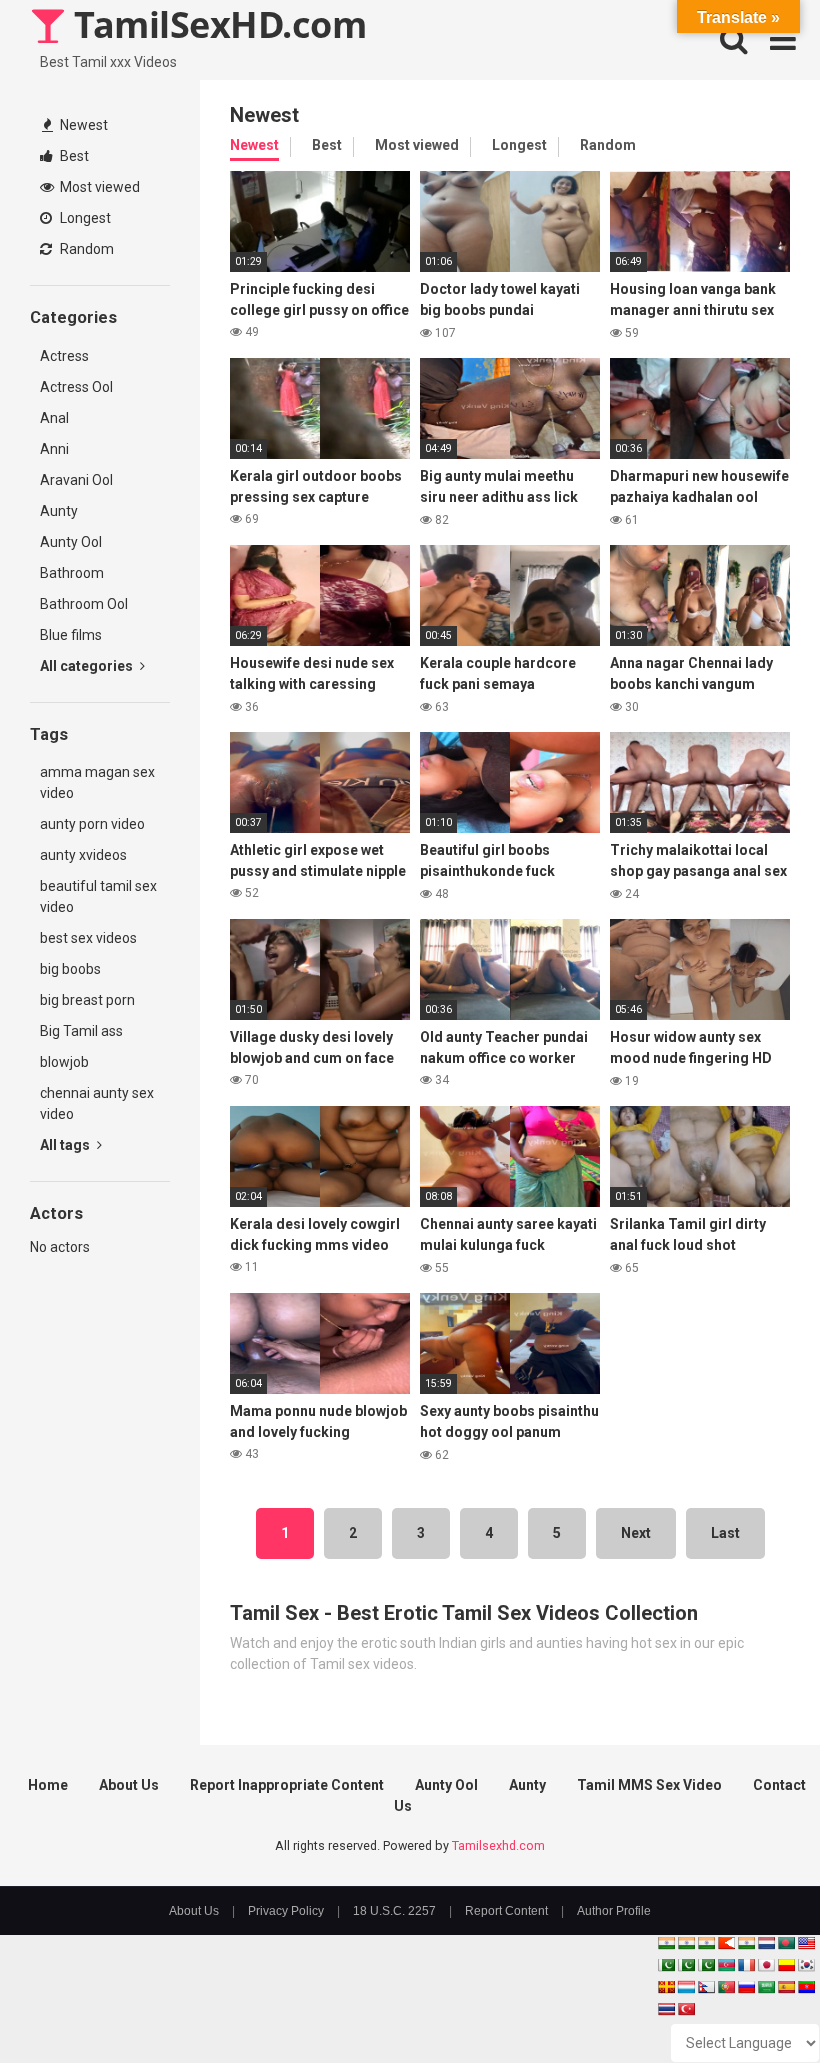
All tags (66, 1145)
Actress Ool (76, 387)
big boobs (70, 969)
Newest (82, 125)
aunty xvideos (83, 855)
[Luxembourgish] (686, 1987)
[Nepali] (706, 1987)
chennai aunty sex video (97, 1103)
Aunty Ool (71, 542)
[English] (806, 1943)
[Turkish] (686, 2009)
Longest (84, 218)
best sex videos (88, 938)
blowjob (64, 1062)
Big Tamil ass (81, 1031)
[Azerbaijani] (726, 1965)
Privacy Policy (286, 1911)
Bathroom (72, 573)
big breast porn (87, 1000)
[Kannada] (786, 1965)
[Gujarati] (666, 1943)
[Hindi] (746, 1943)
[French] (746, 1965)
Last (725, 1533)
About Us (129, 1785)
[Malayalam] (686, 1943)
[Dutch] (766, 1943)
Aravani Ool (76, 480)
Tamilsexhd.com (498, 1845)
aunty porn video (92, 824)
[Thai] (666, 2009)
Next (636, 1533)
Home (48, 1785)
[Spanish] (786, 1987)
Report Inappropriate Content (287, 1785)
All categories (88, 666)
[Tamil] (706, 1943)
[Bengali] (786, 1943)
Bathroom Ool (84, 604)
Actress (64, 356)
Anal (54, 418)
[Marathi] (726, 1943)
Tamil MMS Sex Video (649, 1785)
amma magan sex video (97, 782)
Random (85, 249)
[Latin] (666, 1987)
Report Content (506, 1911)
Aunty (59, 511)
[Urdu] (706, 1965)
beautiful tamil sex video (98, 896)
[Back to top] (753, 2002)
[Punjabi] (686, 1965)
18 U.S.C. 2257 (394, 1911)
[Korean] (806, 1965)
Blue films (71, 635)
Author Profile (614, 1911)
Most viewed (98, 187)
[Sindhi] (666, 1965)
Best (73, 156)
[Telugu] (806, 1987)
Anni (54, 449)
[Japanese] (766, 1965)
